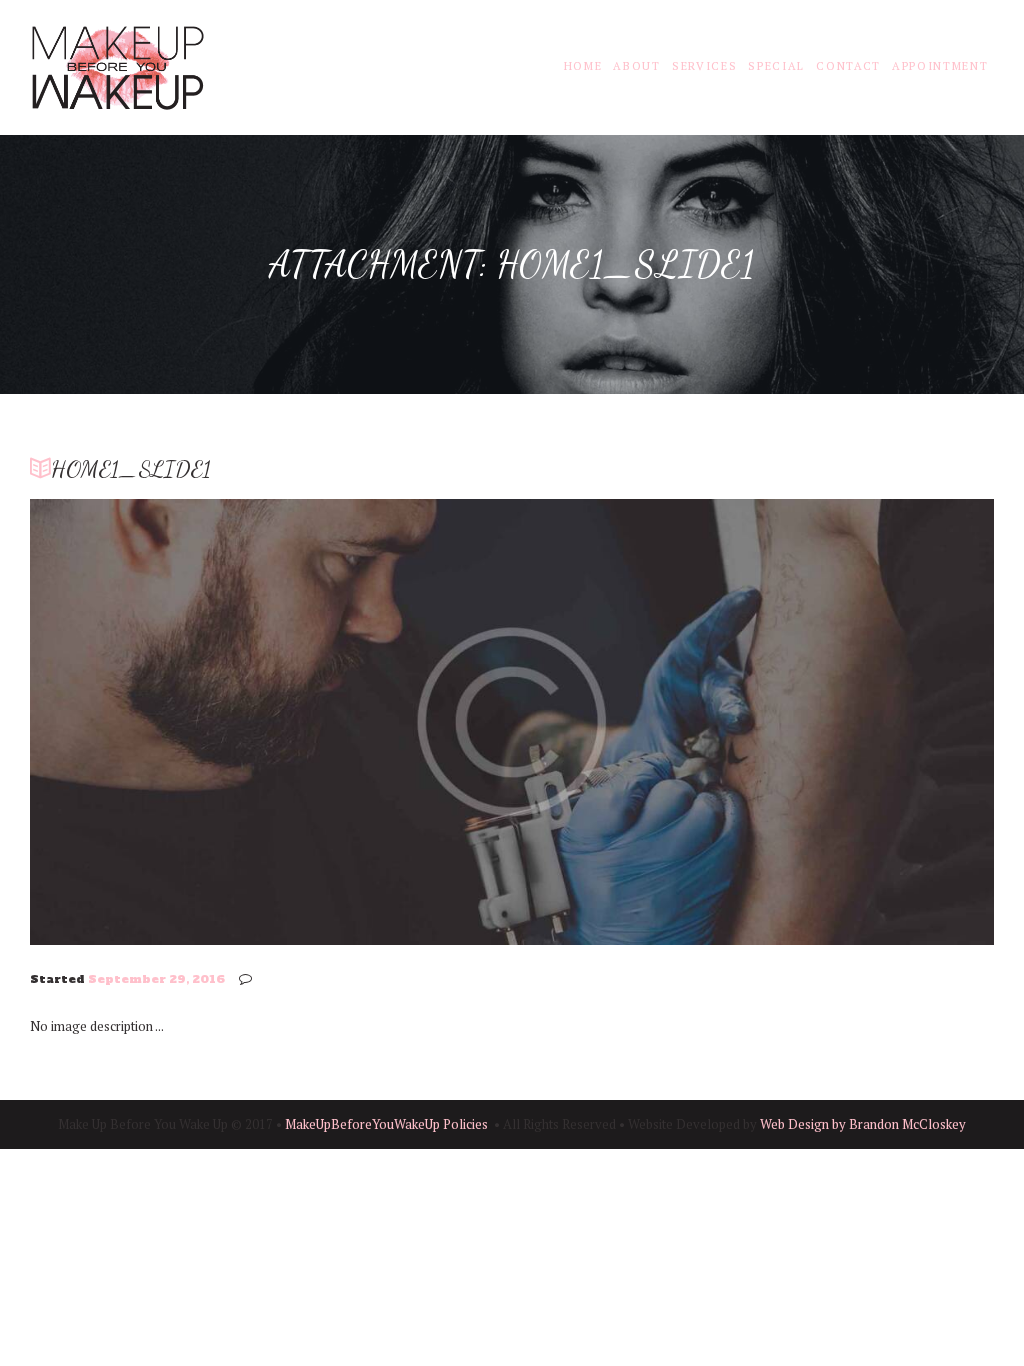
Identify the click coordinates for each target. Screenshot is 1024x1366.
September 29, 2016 (156, 979)
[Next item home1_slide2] (753, 722)
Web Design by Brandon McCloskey (863, 1124)
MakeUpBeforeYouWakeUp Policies (386, 1124)
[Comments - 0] (249, 978)
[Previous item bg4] (271, 722)
